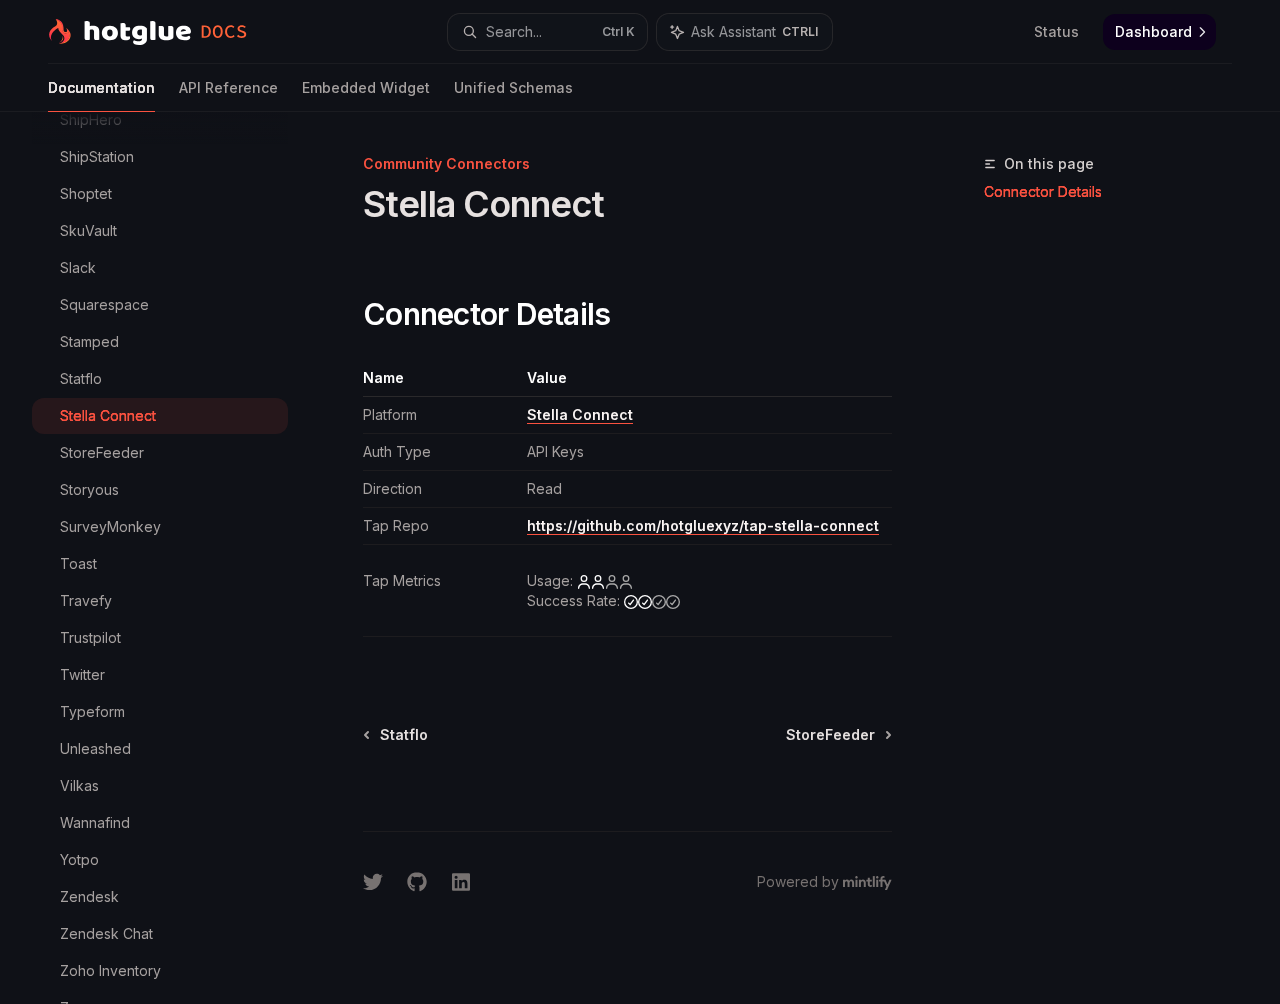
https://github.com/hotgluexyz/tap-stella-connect (703, 525)
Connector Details (1043, 191)
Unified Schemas (513, 87)
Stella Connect (580, 414)
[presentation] (176, 558)
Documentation (101, 87)
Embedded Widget (366, 87)
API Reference (228, 87)
